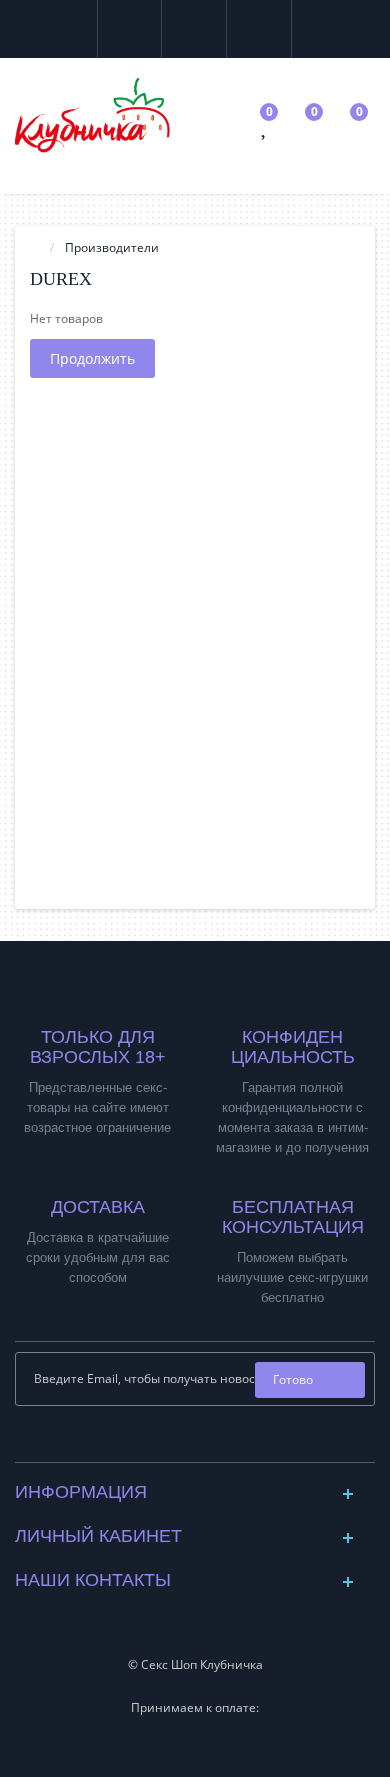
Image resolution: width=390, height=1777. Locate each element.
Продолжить (92, 358)
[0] (265, 129)
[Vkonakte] (179, 1441)
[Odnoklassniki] (211, 1441)
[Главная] (36, 247)
